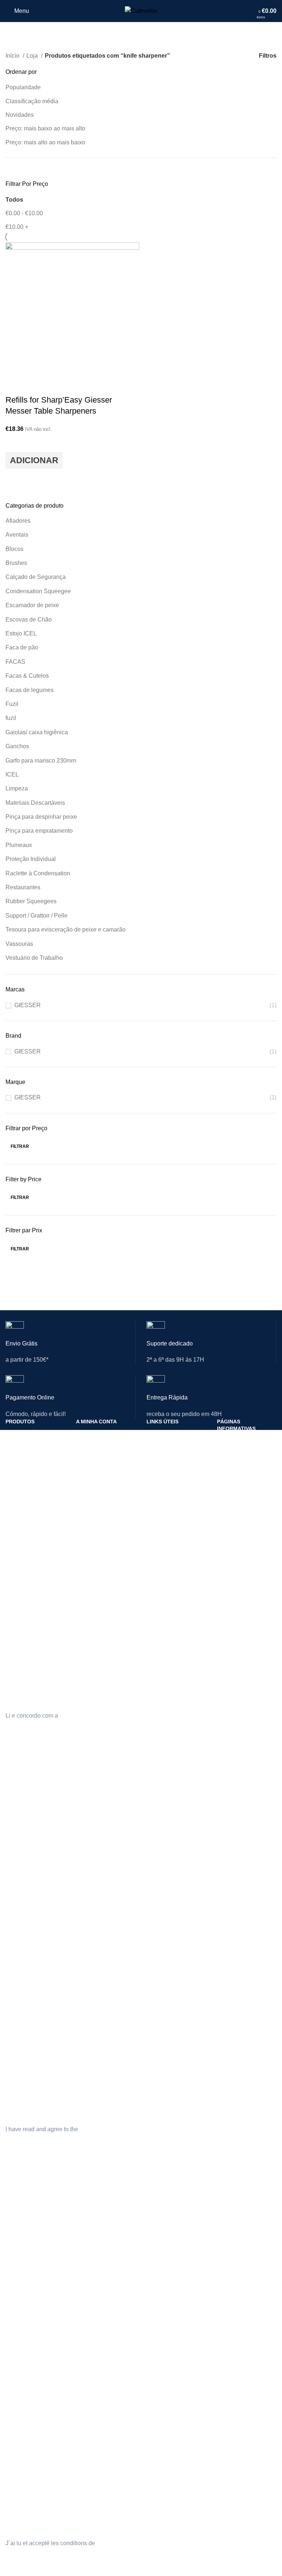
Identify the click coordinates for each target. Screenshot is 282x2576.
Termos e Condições (241, 1466)
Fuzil (12, 704)
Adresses (87, 2300)
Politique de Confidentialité (234, 2272)
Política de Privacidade (243, 1441)
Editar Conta (91, 1447)
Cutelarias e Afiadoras (31, 1434)
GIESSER (28, 1005)
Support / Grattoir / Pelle (37, 916)
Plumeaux (19, 845)
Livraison (227, 2288)
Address (86, 1886)
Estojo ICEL (21, 633)
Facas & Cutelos (27, 676)
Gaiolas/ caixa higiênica (37, 732)
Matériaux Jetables (28, 2325)
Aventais (17, 535)
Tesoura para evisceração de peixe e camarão (66, 929)
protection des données (127, 2543)
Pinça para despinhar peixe (41, 817)
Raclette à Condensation (38, 873)
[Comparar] (15, 385)
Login (82, 1434)
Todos (14, 200)
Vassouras (19, 944)
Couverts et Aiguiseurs (32, 2262)
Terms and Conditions (242, 1873)
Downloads (89, 1484)
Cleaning (16, 1886)
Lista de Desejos (95, 1497)
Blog (152, 2274)
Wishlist (85, 1911)
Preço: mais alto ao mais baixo (45, 142)
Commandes (91, 2287)
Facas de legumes (30, 690)
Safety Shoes (21, 1873)
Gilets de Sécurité (26, 2287)
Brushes (16, 563)
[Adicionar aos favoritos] (15, 443)
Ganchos (17, 746)
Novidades (20, 115)
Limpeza (17, 788)
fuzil (11, 718)
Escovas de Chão (29, 619)
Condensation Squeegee (38, 591)
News (153, 1861)
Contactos (158, 1434)
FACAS (15, 662)
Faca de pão (22, 647)
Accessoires (19, 2337)
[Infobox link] (70, 1348)
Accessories (19, 1924)
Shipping (227, 1861)
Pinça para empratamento (39, 831)
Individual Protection (29, 1861)
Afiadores (18, 521)
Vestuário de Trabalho (34, 958)
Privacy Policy (233, 1848)
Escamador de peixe (32, 605)
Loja (33, 56)
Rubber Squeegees (31, 901)
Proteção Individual (31, 859)
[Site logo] (141, 10)
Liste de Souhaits (96, 2325)
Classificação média (32, 101)
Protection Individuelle (31, 2274)
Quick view (15, 478)
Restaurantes (23, 887)
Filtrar (20, 1146)
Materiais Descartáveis (35, 803)
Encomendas (91, 1459)
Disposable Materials (30, 1911)
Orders (84, 1873)
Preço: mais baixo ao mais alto (45, 128)
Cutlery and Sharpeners (33, 1848)
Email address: (25, 1665)
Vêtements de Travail (30, 2312)
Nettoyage (17, 2300)
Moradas (86, 1472)
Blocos (15, 549)
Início (13, 56)
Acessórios (18, 1510)
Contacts (157, 1848)
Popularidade (23, 87)
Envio (223, 1453)
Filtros (268, 56)
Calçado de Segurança (36, 577)
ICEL (12, 774)
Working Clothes (25, 1898)
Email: (14, 2492)
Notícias (156, 1447)
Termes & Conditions (241, 2301)
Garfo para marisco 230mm (41, 761)
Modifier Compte (95, 2274)
